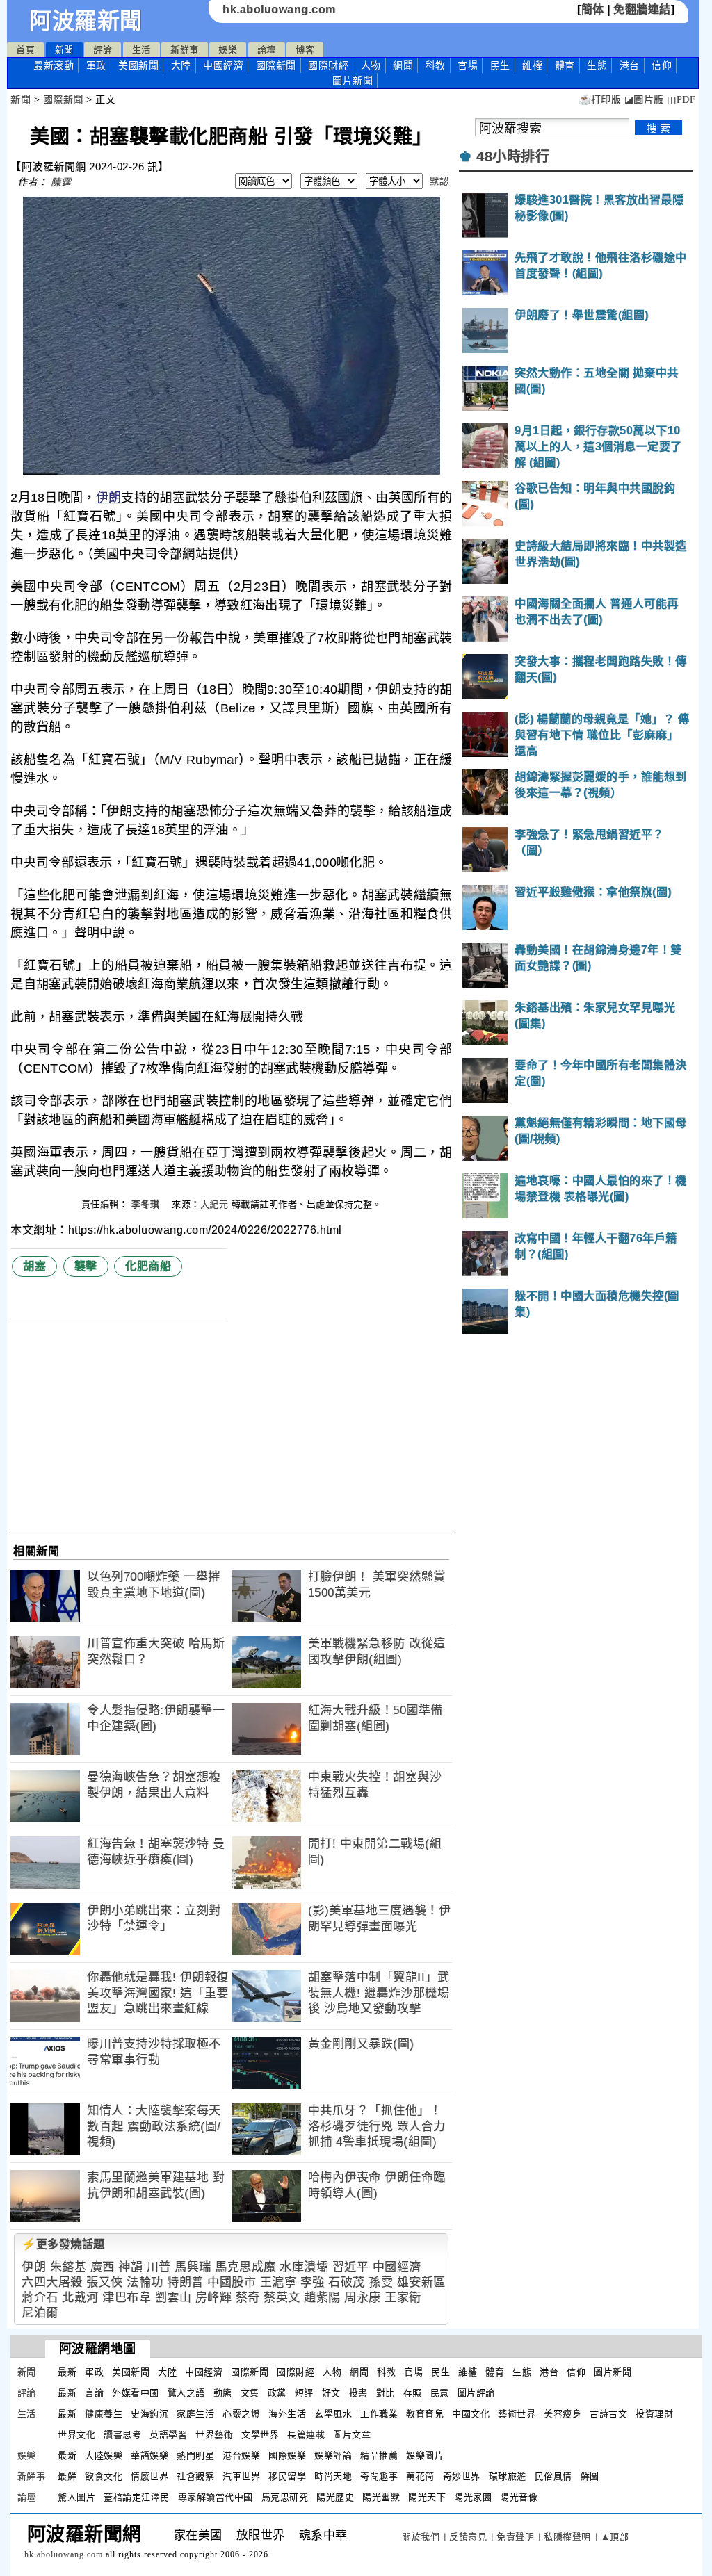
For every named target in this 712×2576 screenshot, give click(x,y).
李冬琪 (147, 1204)
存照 (413, 2393)
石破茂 (347, 2282)
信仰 (662, 65)
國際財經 (328, 65)
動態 (223, 2393)
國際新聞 (276, 65)
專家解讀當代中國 (216, 2497)
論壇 (267, 50)
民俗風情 (553, 2476)
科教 (436, 65)
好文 (331, 2393)
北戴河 (80, 2298)
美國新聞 (138, 65)
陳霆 (61, 182)
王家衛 (403, 2298)
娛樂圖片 (425, 2455)
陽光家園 (473, 2497)
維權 (532, 65)
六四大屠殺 (52, 2282)
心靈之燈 (241, 2414)
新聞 (64, 50)
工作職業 (379, 2414)
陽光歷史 (335, 2497)
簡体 (593, 9)
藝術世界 (517, 2414)
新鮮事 (185, 50)
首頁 (25, 50)
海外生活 (287, 2414)
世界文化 (76, 2435)
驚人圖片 (76, 2497)
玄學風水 (333, 2414)
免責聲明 (515, 2537)
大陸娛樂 (104, 2455)
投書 (358, 2393)
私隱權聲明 (567, 2537)
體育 (565, 65)
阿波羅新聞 (86, 21)
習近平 (351, 2267)
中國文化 (471, 2414)
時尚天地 (333, 2476)
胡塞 (34, 1266)
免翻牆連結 (642, 9)
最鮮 (67, 2476)
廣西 (103, 2267)
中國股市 (232, 2282)
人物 (371, 65)
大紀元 (215, 1204)
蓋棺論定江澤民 (137, 2497)
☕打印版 (600, 100)
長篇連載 (306, 2435)
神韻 (130, 2267)
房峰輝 (214, 2298)
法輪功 (145, 2282)
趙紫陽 (322, 2298)
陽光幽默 (381, 2497)
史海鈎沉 (149, 2414)
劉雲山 (173, 2298)
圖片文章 (352, 2435)
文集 (250, 2393)
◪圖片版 (644, 100)
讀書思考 (122, 2435)
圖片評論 (476, 2393)
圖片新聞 (613, 2372)
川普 (159, 2267)
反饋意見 (468, 2537)
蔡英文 (282, 2298)
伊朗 (109, 498)
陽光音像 (519, 2497)
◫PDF (681, 100)
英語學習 (168, 2435)
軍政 (96, 65)
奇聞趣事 (379, 2476)
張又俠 (105, 2282)
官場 (468, 65)
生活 (141, 50)
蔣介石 (40, 2298)
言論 (94, 2393)
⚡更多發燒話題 (63, 2244)
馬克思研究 (285, 2497)
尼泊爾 (40, 2313)
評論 (103, 50)
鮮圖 (590, 2476)
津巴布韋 (127, 2298)
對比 (386, 2393)
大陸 (181, 65)
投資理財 (654, 2414)
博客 (305, 50)
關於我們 (421, 2537)
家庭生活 (195, 2414)
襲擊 (86, 1266)
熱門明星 (195, 2455)
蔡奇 (248, 2298)
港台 (630, 65)
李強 (313, 2282)
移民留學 (287, 2476)
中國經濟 (223, 65)
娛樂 (228, 50)
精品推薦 (379, 2455)
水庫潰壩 (304, 2267)
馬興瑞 (193, 2267)
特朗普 (185, 2282)
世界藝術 (214, 2435)
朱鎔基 (68, 2267)
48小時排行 (513, 156)
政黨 (277, 2393)
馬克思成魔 (245, 2267)
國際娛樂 (287, 2455)
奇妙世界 (462, 2476)
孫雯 (381, 2282)
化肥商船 (148, 1266)
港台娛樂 (241, 2455)
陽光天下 (427, 2497)
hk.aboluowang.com (279, 9)
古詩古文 (608, 2414)
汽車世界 (241, 2476)
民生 (500, 65)
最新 (54, 65)
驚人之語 (186, 2393)
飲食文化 (104, 2476)
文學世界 (260, 2435)
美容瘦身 (563, 2414)
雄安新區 (421, 2282)
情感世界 (149, 2476)
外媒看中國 (136, 2393)
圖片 (353, 81)
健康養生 (104, 2414)
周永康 (363, 2298)
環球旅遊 (508, 2476)
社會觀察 (195, 2476)
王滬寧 (278, 2282)
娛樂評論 (333, 2455)
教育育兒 (425, 2414)
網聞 (403, 65)
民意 (440, 2393)
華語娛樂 (149, 2455)
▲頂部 (615, 2537)
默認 (439, 181)
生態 (597, 65)
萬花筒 (420, 2476)
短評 (304, 2393)
